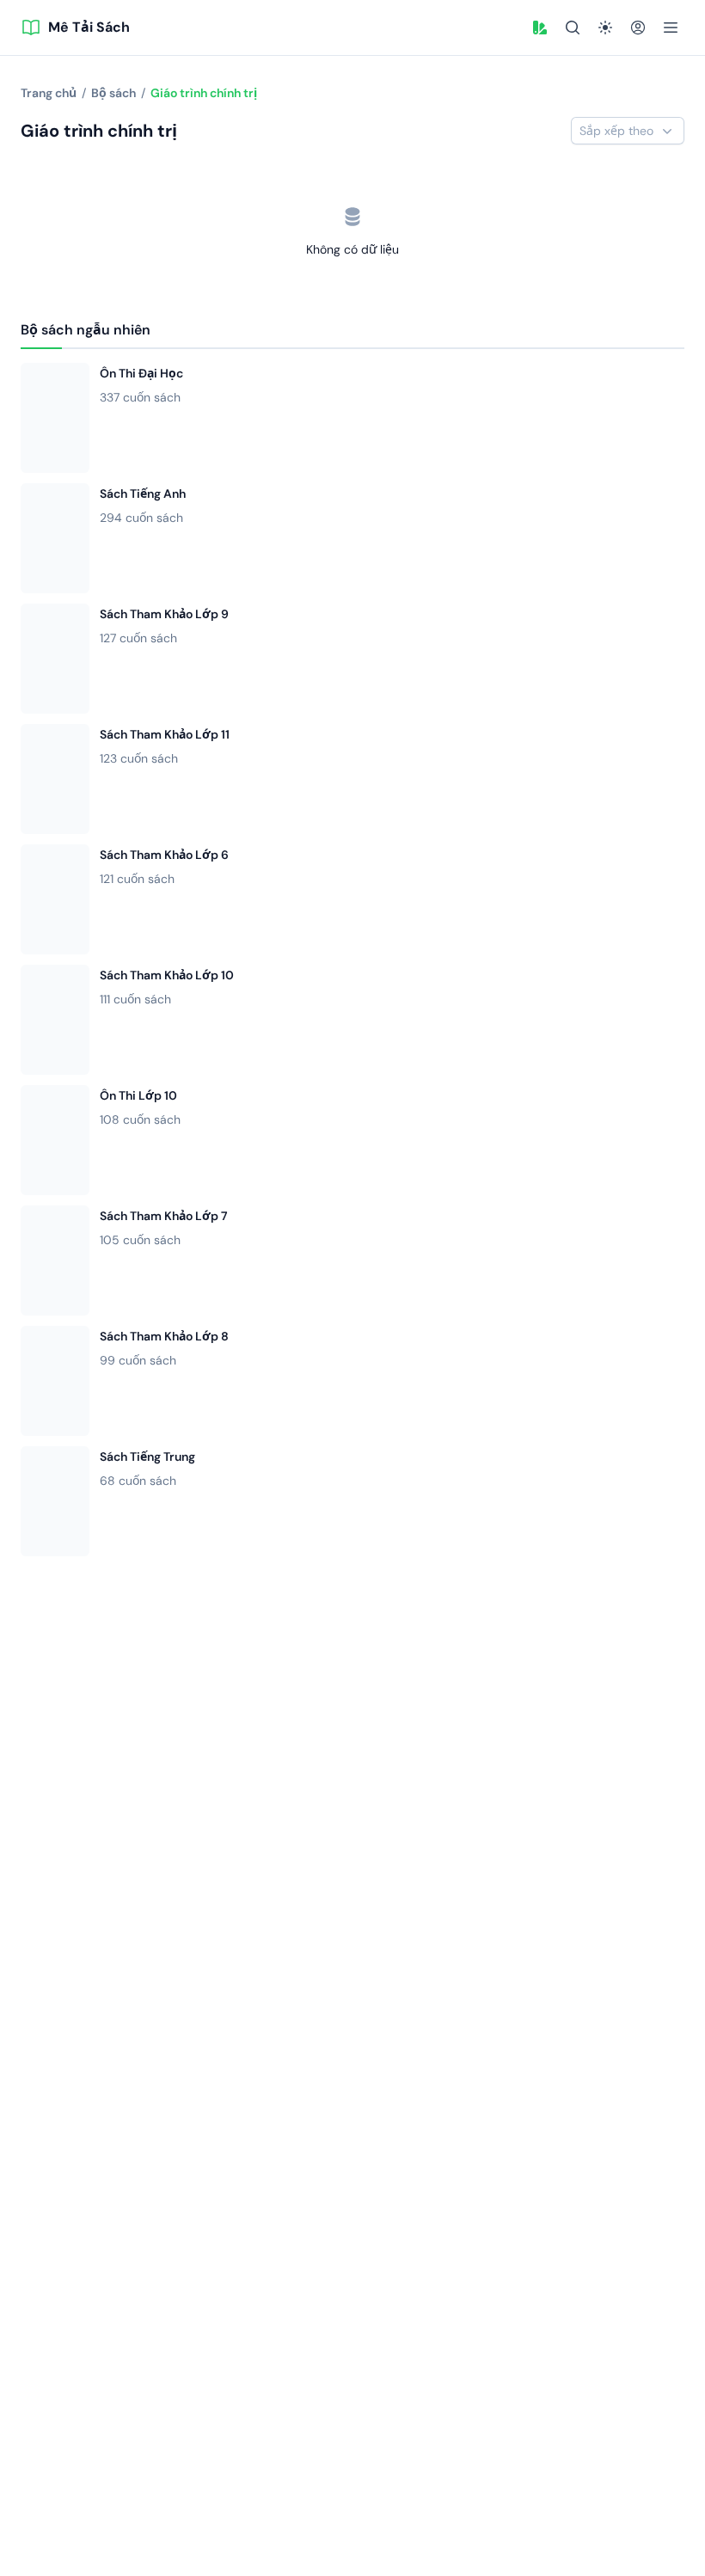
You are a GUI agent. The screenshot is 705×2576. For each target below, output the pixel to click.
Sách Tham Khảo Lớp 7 (164, 1216)
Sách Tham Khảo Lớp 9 (164, 614)
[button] (540, 28)
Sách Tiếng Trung (147, 1457)
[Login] (638, 28)
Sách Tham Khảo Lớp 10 (167, 975)
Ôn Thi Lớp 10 (138, 1095)
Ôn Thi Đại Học (141, 373)
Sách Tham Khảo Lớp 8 (164, 1336)
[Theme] (605, 28)
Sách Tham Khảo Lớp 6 (164, 855)
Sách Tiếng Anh (143, 494)
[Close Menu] (671, 28)
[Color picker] (540, 28)
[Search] (573, 28)
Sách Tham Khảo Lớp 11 (165, 734)
